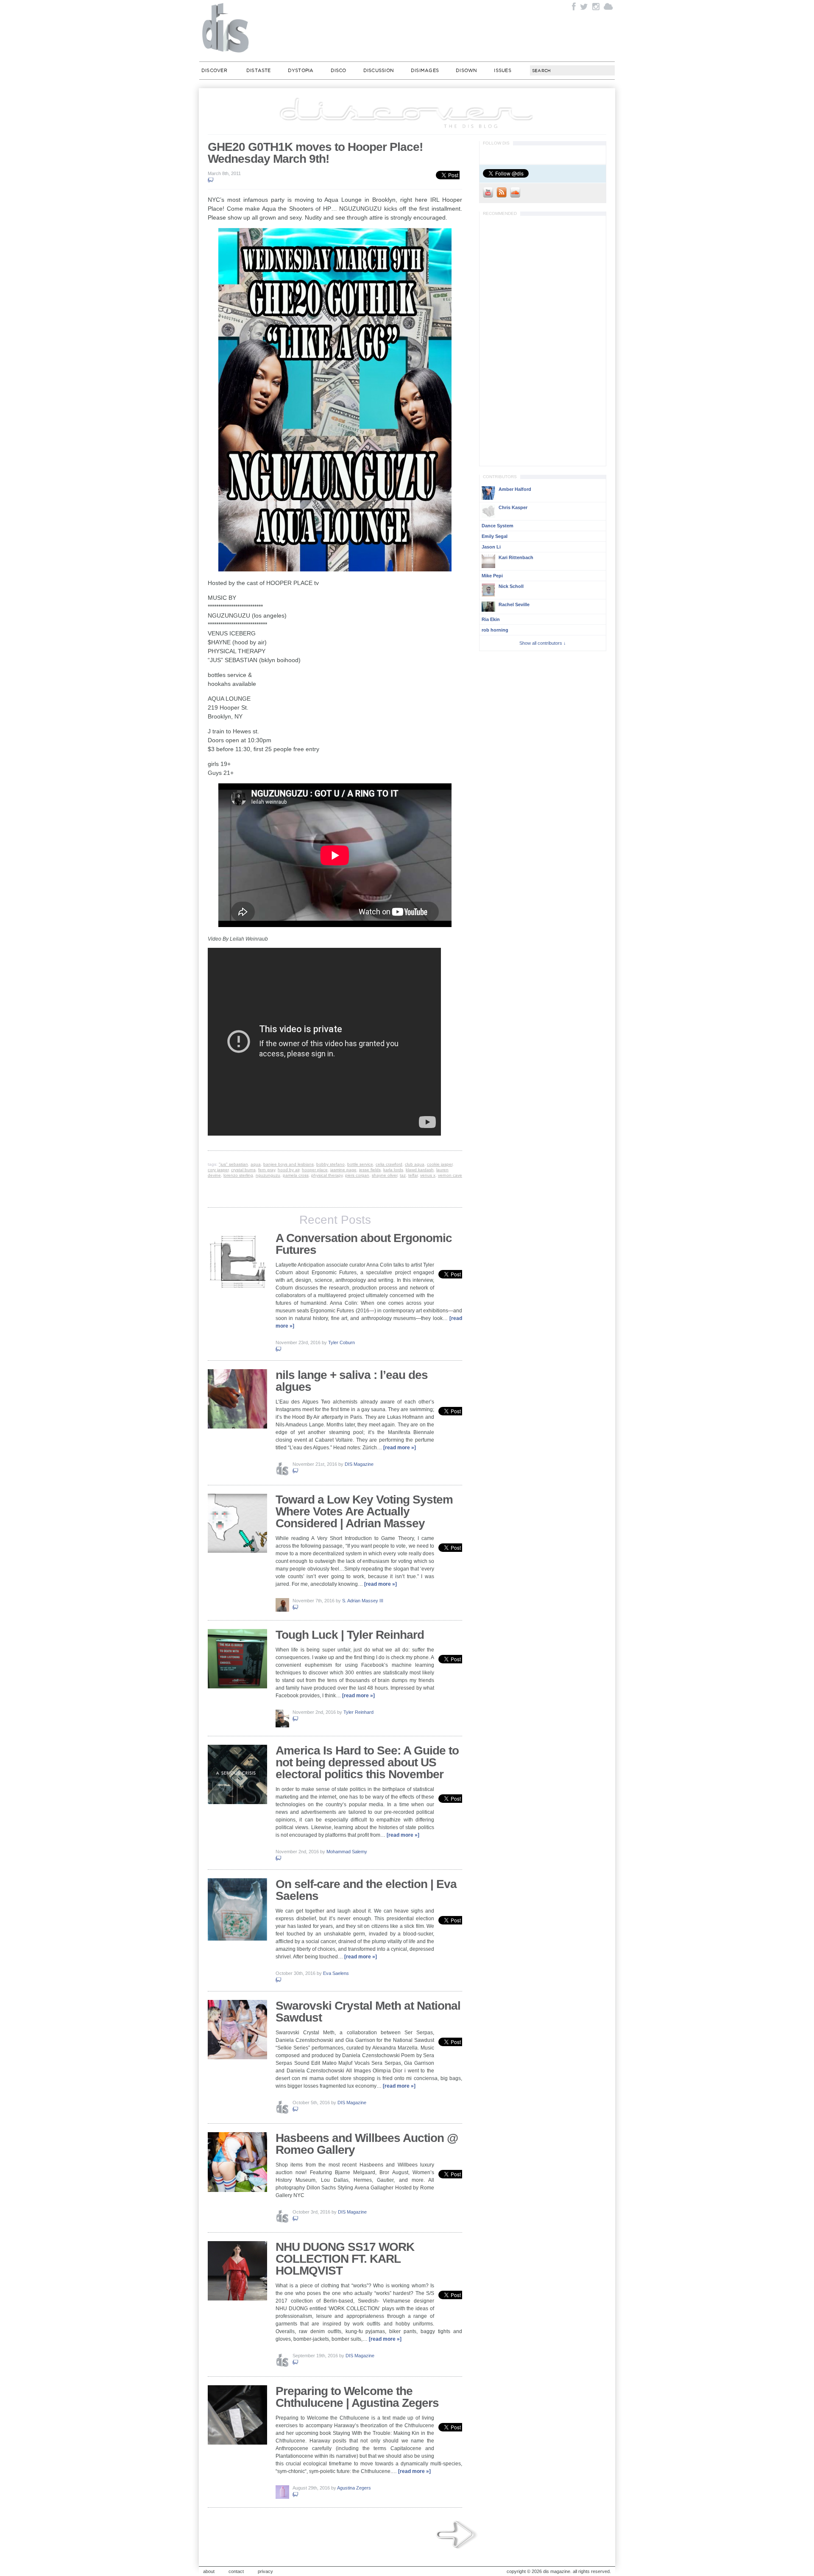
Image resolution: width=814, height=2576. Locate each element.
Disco (339, 70)
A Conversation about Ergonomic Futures (364, 1244)
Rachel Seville (514, 604)
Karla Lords (393, 1170)
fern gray (267, 1170)
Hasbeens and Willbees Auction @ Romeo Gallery (367, 2144)
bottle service (360, 1164)
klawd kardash (420, 1170)
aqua (256, 1164)
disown (466, 70)
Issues (502, 70)
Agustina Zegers (354, 2488)
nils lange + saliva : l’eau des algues (352, 1381)
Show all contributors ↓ (543, 643)
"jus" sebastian (233, 1164)
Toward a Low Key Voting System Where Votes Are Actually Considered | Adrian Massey (364, 1511)
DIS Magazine (226, 28)
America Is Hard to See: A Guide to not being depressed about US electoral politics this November (367, 1762)
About (209, 2571)
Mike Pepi (492, 576)
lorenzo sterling (238, 1175)
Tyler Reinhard (358, 1712)
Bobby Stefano (330, 1164)
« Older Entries (457, 2535)
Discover (214, 70)
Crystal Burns (243, 1170)
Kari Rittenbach (516, 557)
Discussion (379, 70)
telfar (413, 1175)
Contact (236, 2571)
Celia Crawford (389, 1164)
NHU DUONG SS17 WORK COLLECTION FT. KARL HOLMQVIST (345, 2259)
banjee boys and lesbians (289, 1164)
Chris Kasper (513, 507)
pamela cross (296, 1175)
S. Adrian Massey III (363, 1601)
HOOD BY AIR (289, 1170)
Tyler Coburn (341, 1342)
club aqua (415, 1164)
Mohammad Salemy (347, 1852)
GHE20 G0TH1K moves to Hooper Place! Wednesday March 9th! (315, 153)
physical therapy (327, 1175)
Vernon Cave (450, 1175)
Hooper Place (315, 1170)
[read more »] (400, 1448)
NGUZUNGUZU (268, 1175)
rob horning (495, 630)
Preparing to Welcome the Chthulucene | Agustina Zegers (357, 2397)
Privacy (265, 2571)
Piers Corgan (357, 1175)
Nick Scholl (511, 586)
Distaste (259, 70)
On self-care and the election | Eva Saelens (366, 1890)
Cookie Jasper (440, 1164)
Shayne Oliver (385, 1175)
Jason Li (491, 547)
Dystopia (301, 70)
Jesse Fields (370, 1170)
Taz (403, 1175)
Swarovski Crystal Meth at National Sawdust (368, 2012)
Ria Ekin (491, 619)
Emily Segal (495, 536)
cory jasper (218, 1170)
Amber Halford (515, 489)
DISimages (425, 70)
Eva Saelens (336, 1973)
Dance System (498, 526)
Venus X (428, 1175)
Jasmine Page (343, 1170)
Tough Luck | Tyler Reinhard (350, 1635)
